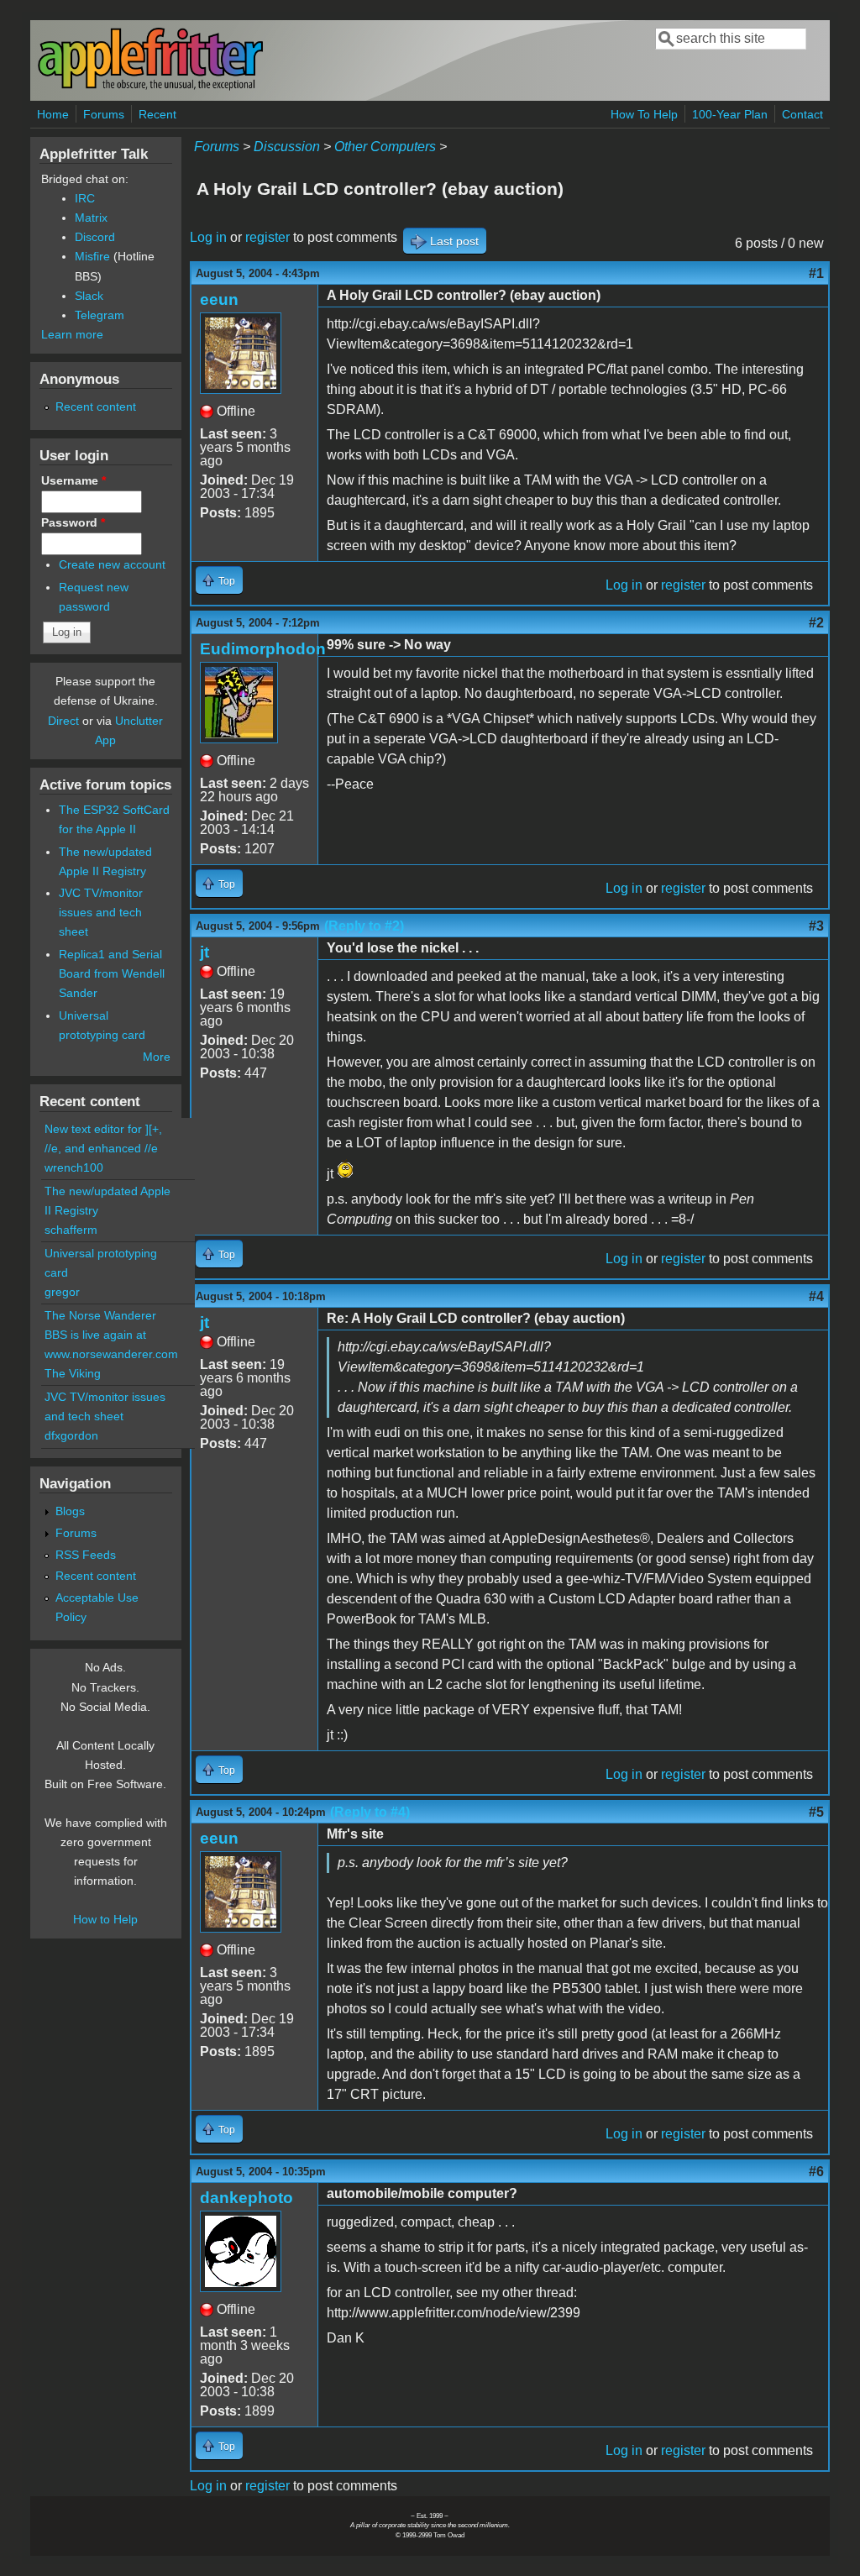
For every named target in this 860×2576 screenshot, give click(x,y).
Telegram (100, 315)
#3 (816, 926)
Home (53, 114)
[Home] (150, 87)
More (157, 1057)
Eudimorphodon (263, 649)
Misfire (92, 256)
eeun (219, 299)
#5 (816, 1812)
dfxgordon (71, 1435)
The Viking (73, 1373)
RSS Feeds (86, 1555)
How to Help (105, 1919)
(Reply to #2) (364, 926)
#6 (816, 2172)
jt (205, 952)
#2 (816, 623)
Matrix (91, 218)
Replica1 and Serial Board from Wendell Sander (112, 973)
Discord (95, 237)
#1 (816, 273)
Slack (89, 296)
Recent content (96, 407)
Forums (104, 114)
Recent (157, 114)
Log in (208, 237)
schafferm (71, 1230)
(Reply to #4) (370, 1812)
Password (73, 522)
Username (73, 480)
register (267, 237)
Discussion (287, 147)
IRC (85, 198)
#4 (816, 1296)
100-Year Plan (730, 114)
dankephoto (246, 2198)
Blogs (70, 1511)
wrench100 (74, 1167)
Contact (802, 114)
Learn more (72, 334)
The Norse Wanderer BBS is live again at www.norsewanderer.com (111, 1335)
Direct (63, 721)
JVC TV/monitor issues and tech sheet (101, 912)
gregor (62, 1292)
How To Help (644, 114)
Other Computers (385, 147)
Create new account (112, 564)
